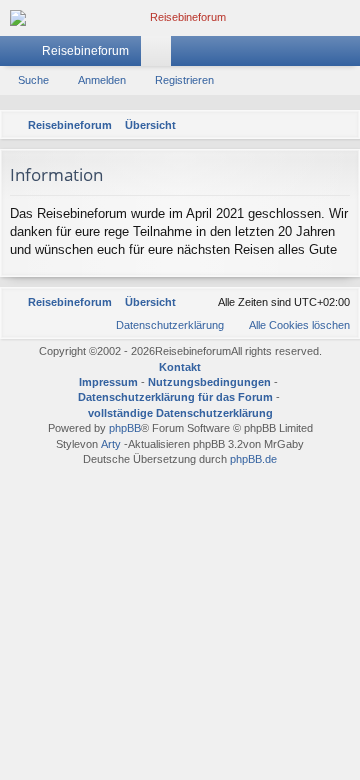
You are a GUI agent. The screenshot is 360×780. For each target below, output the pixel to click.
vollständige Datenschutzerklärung (180, 413)
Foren (160, 55)
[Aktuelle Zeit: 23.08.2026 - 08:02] (315, 125)
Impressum (108, 382)
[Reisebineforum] (180, 18)
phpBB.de (253, 459)
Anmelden (102, 80)
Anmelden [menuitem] (319, 55)
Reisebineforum (85, 51)
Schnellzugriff (19, 55)
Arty (111, 444)
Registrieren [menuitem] (349, 55)
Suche (33, 80)
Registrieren (184, 80)
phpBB (125, 428)
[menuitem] (341, 125)
